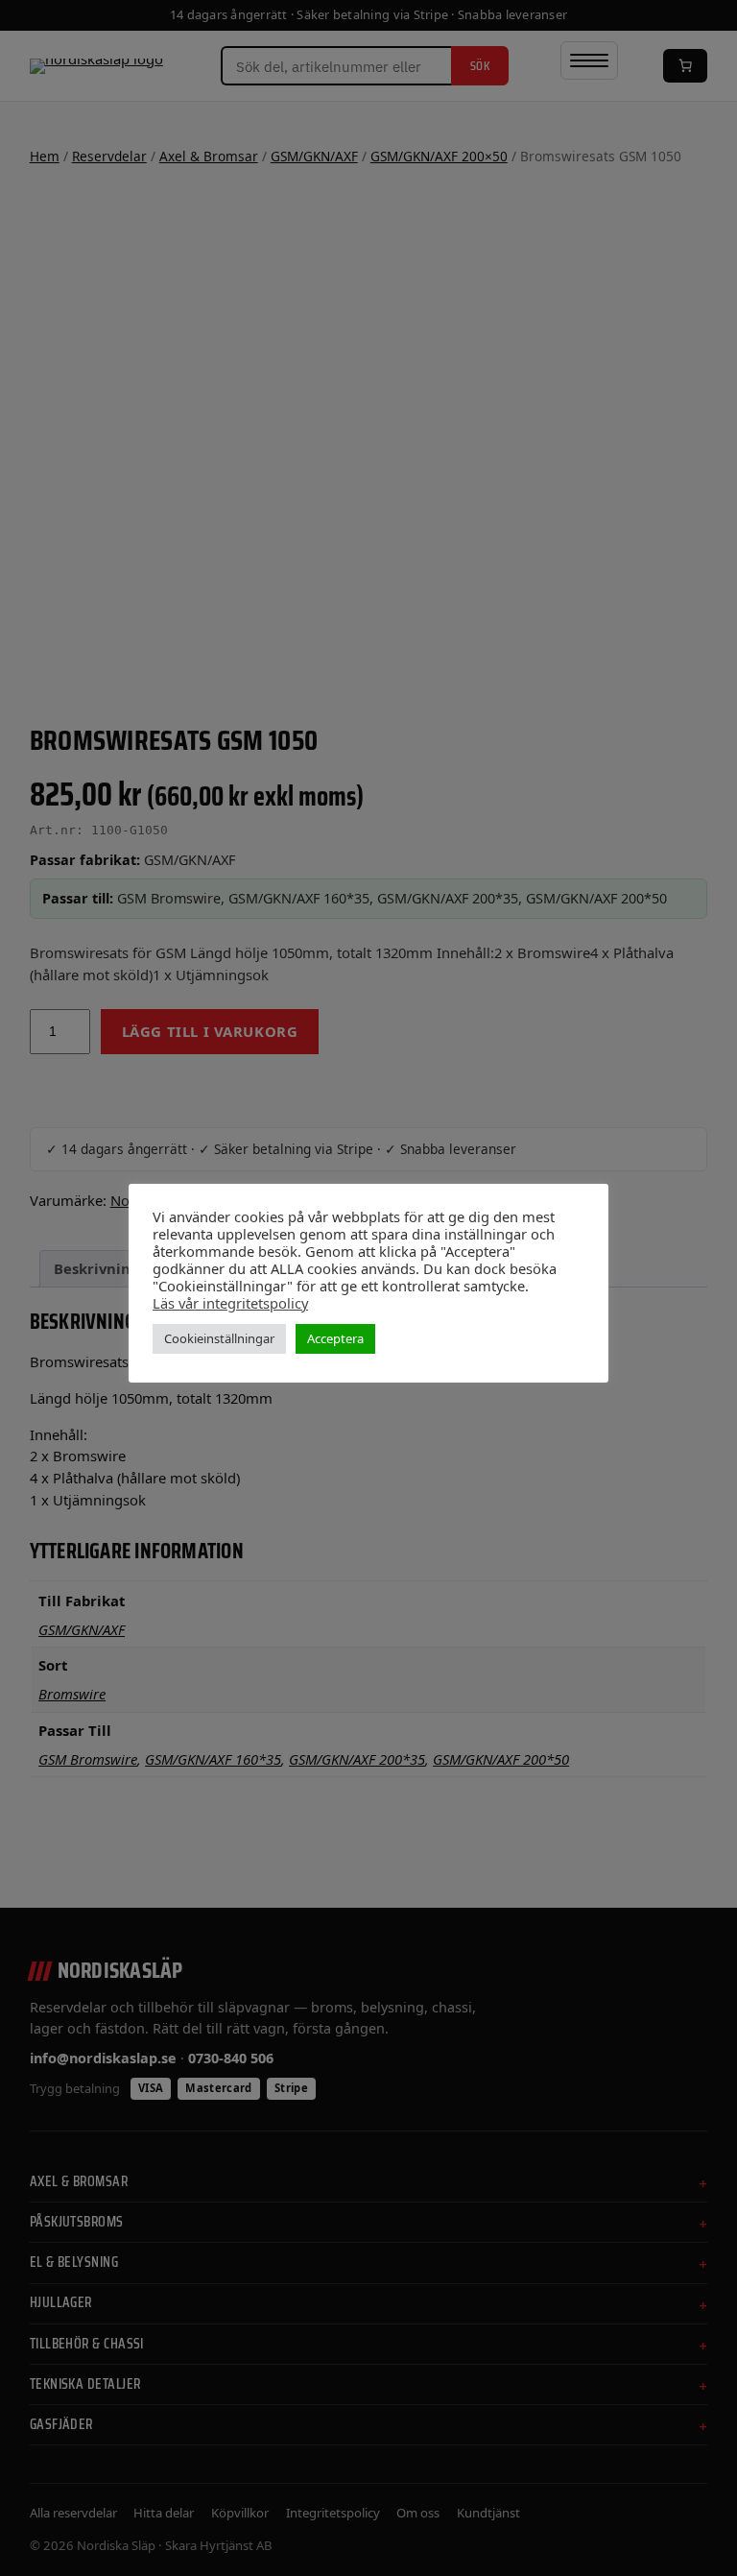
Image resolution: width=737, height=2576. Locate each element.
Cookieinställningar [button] (219, 1338)
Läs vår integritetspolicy (230, 1303)
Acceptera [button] (335, 1338)
